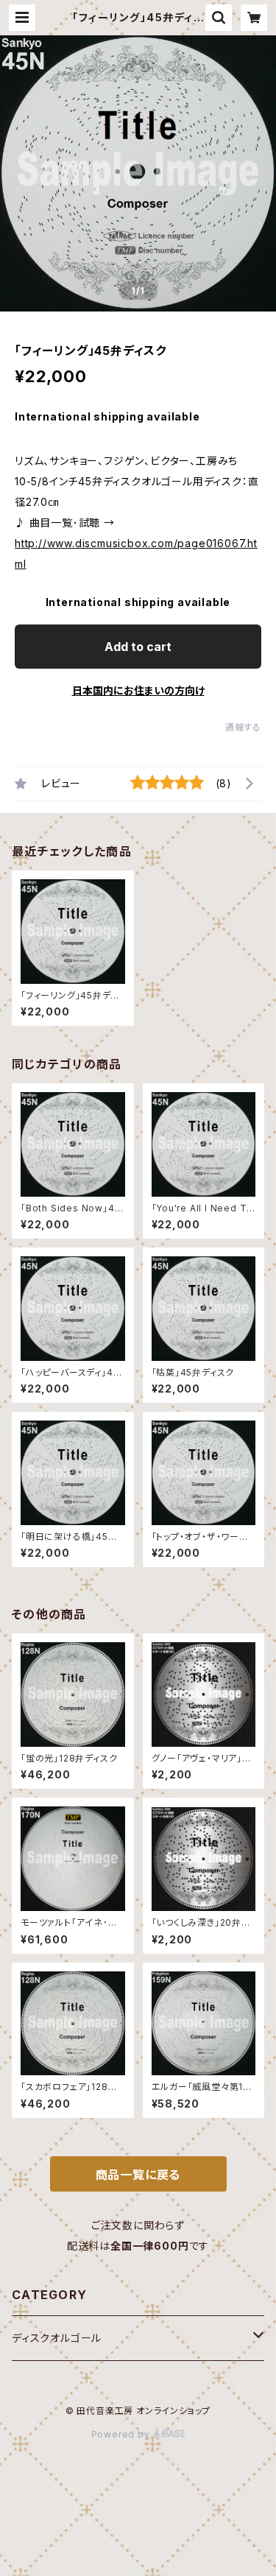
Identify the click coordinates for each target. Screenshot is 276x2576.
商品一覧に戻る (138, 2175)
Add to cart (138, 647)
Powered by (122, 2434)
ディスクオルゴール (57, 2338)
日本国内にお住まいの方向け (138, 690)
